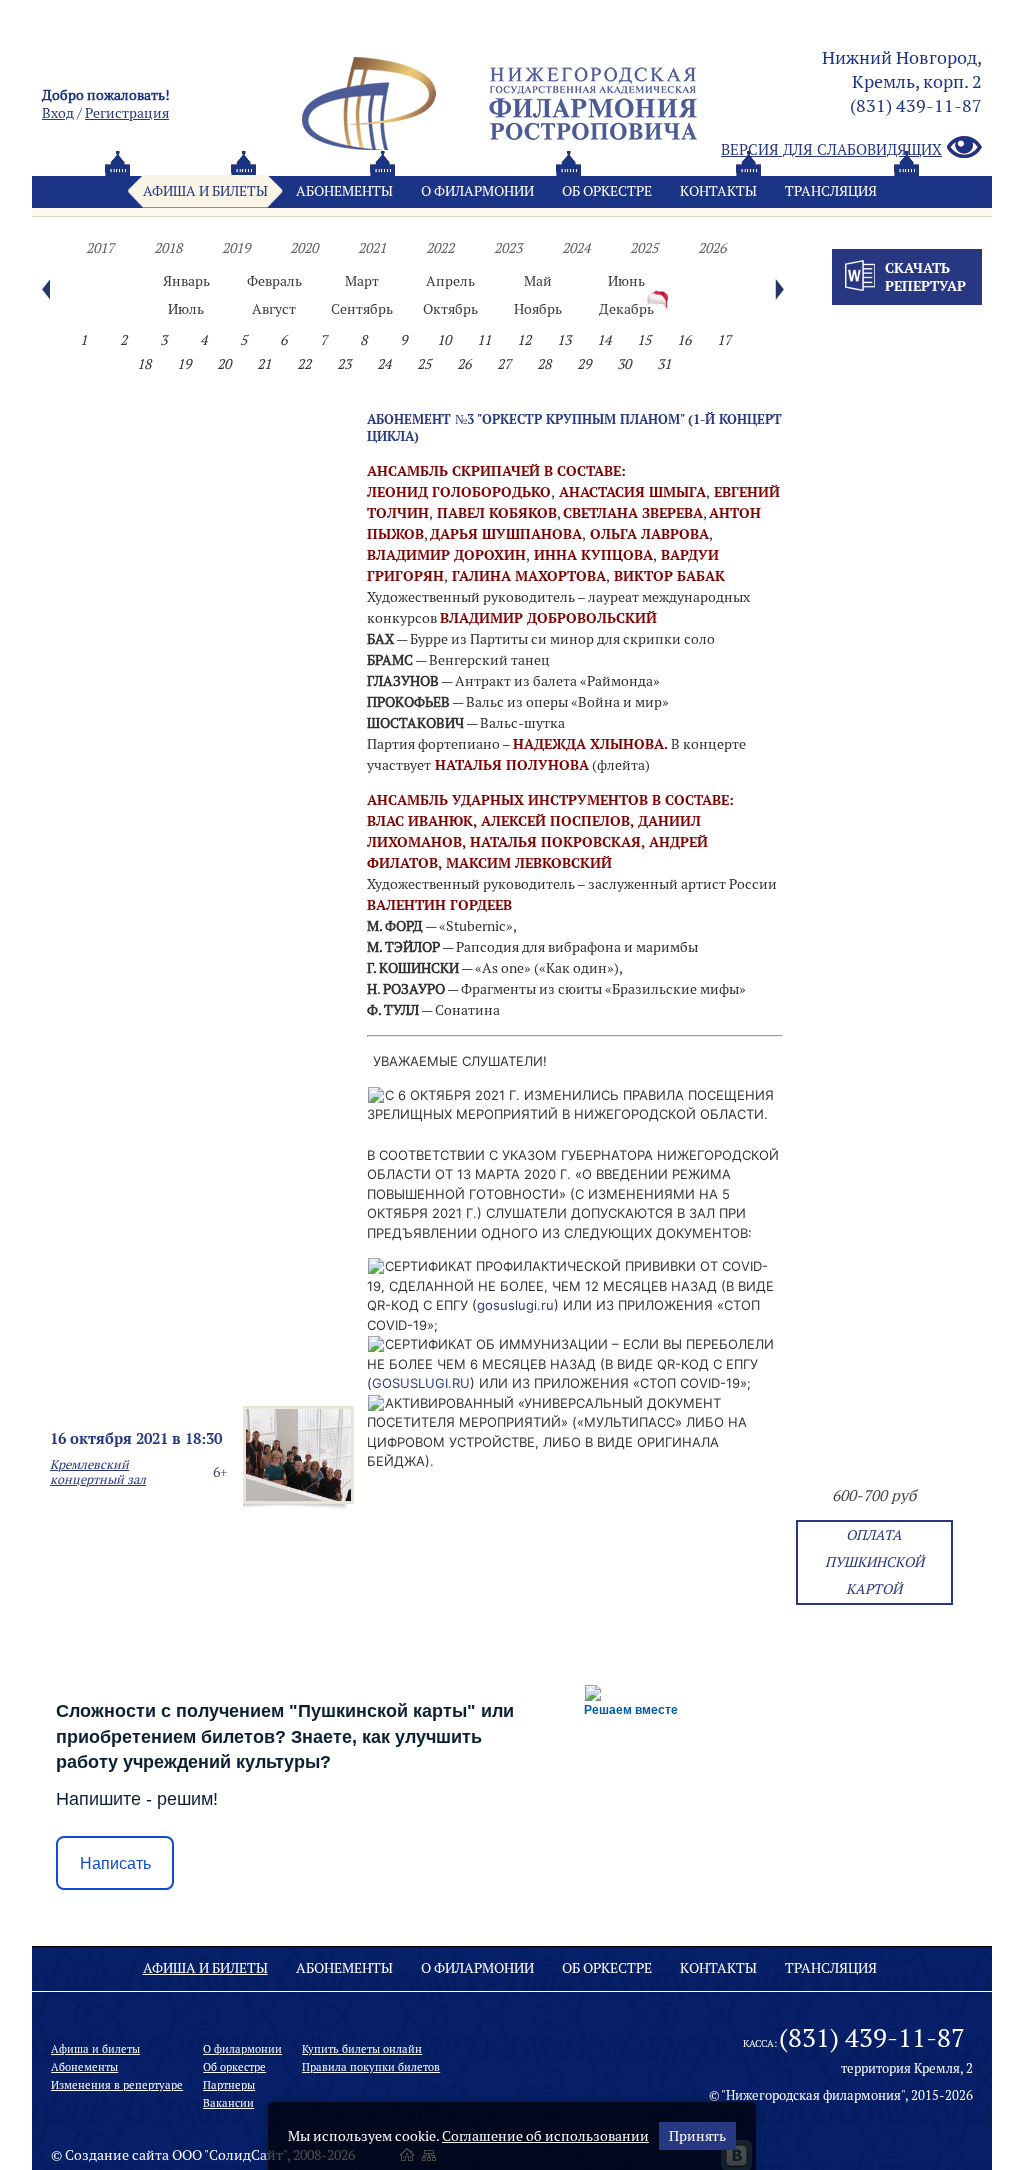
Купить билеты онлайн (362, 2049)
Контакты (718, 191)
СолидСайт (246, 2155)
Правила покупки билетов (371, 2067)
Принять (697, 2136)
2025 (644, 248)
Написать (115, 1863)
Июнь (626, 281)
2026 (712, 248)
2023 (508, 248)
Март (362, 281)
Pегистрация (127, 113)
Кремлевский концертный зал (98, 1472)
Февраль (274, 281)
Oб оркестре (607, 191)
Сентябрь (362, 309)
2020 (304, 248)
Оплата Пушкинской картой (874, 1562)
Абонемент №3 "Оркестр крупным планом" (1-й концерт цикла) (574, 427)
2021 (372, 248)
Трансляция (831, 191)
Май (538, 281)
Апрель (450, 281)
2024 (576, 248)
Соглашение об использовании (545, 2136)
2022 (440, 248)
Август (274, 309)
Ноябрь (538, 309)
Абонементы (344, 191)
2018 (168, 248)
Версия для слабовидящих (831, 149)
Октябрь (450, 309)
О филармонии (477, 191)
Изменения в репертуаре (117, 2085)
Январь (186, 281)
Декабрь (626, 309)
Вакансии (228, 2103)
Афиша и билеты (205, 191)
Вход (58, 113)
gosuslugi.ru (515, 1305)
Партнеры (229, 2085)
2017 (100, 248)
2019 (236, 248)
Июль (186, 309)
